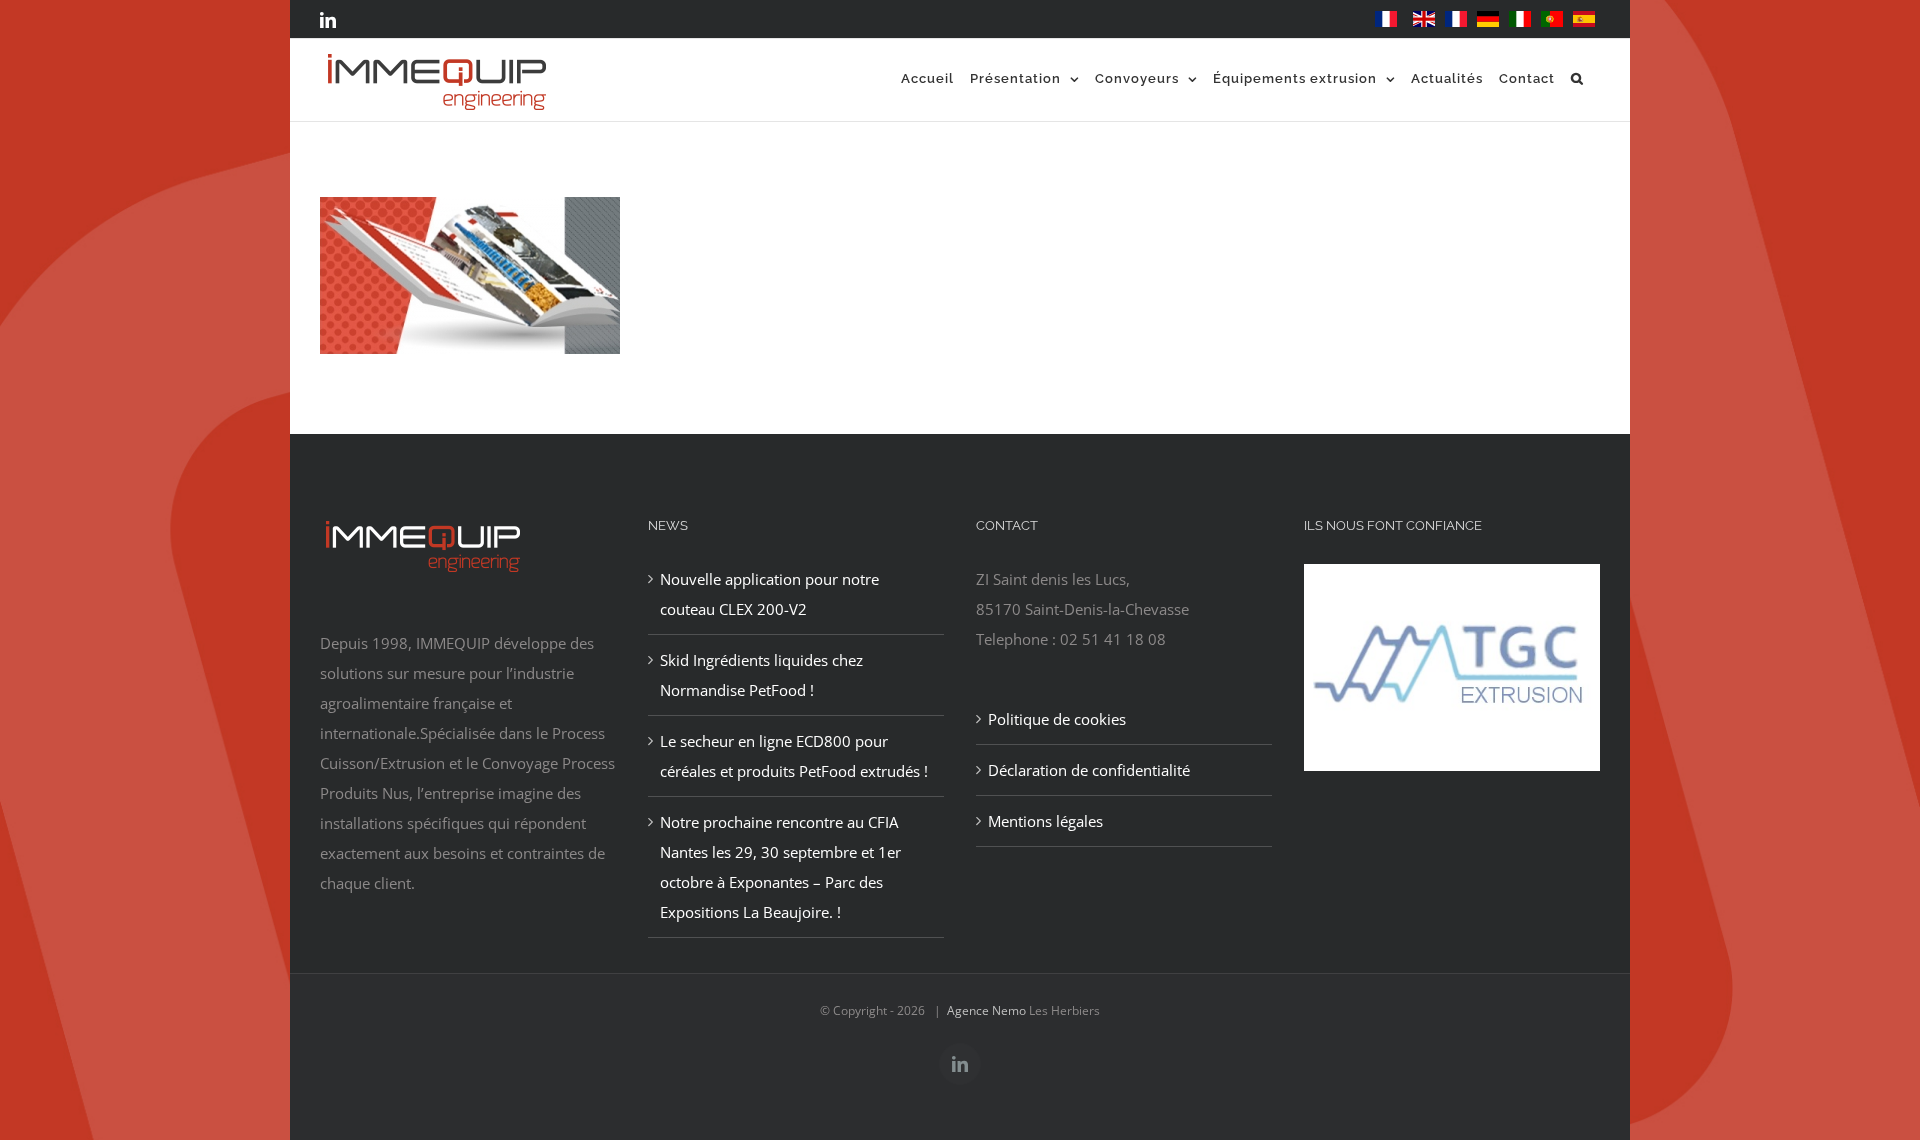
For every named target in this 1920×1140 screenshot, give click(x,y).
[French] (1386, 19)
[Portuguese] (1552, 19)
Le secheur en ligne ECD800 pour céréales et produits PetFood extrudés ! (794, 756)
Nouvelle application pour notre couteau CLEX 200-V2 (769, 594)
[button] (1577, 78)
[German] (1488, 19)
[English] (1424, 19)
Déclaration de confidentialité (1089, 770)
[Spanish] (1584, 19)
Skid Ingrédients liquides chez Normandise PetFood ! (761, 675)
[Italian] (1520, 19)
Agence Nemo (986, 1010)
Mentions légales (1045, 821)
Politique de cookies (1057, 719)
